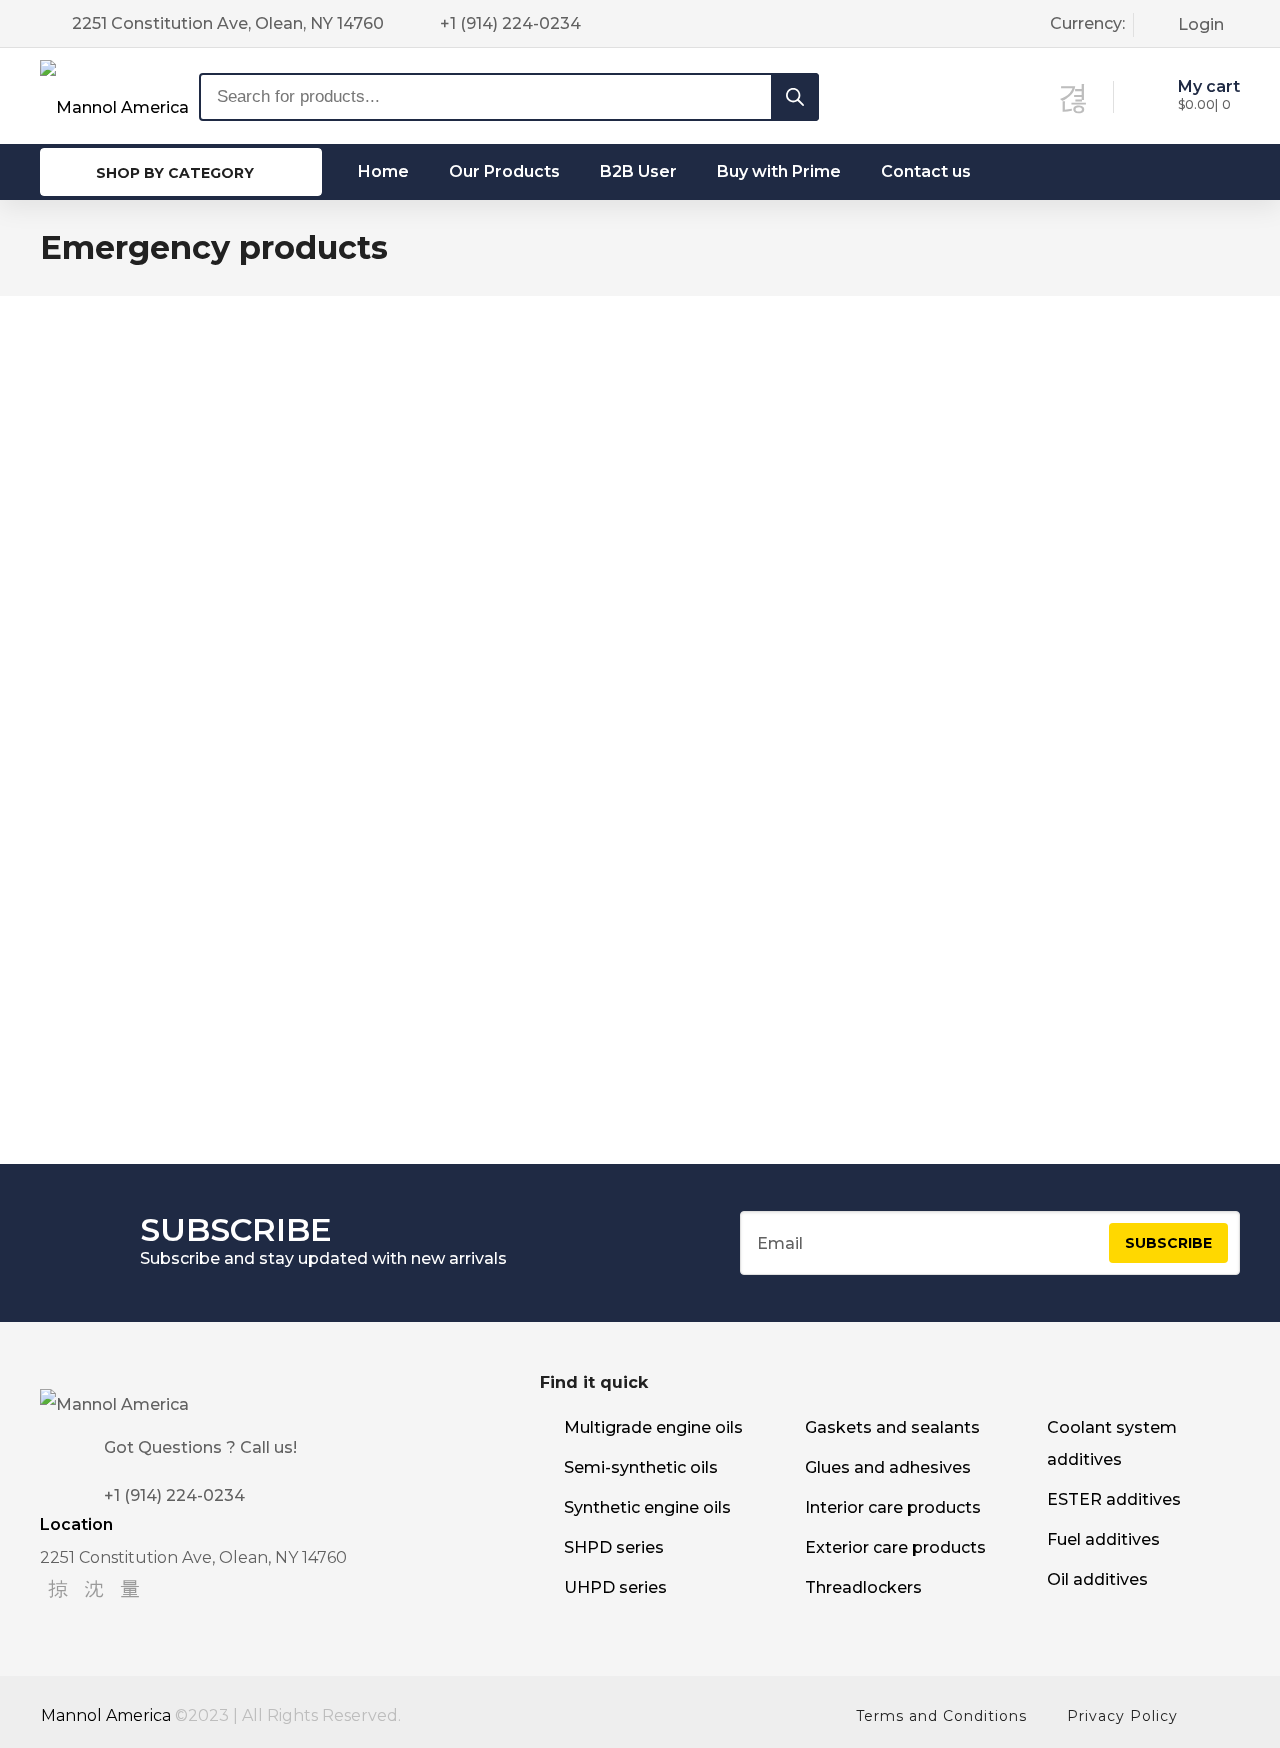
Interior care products (893, 1507)
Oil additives (1097, 1579)
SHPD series (614, 1547)
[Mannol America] (114, 95)
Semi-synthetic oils (641, 1467)
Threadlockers (863, 1587)
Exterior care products (895, 1547)
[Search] (795, 97)
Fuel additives (1103, 1539)
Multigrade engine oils (653, 1427)
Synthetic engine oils (647, 1507)
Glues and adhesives (888, 1467)
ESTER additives (1114, 1499)
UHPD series (615, 1587)
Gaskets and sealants (892, 1427)
